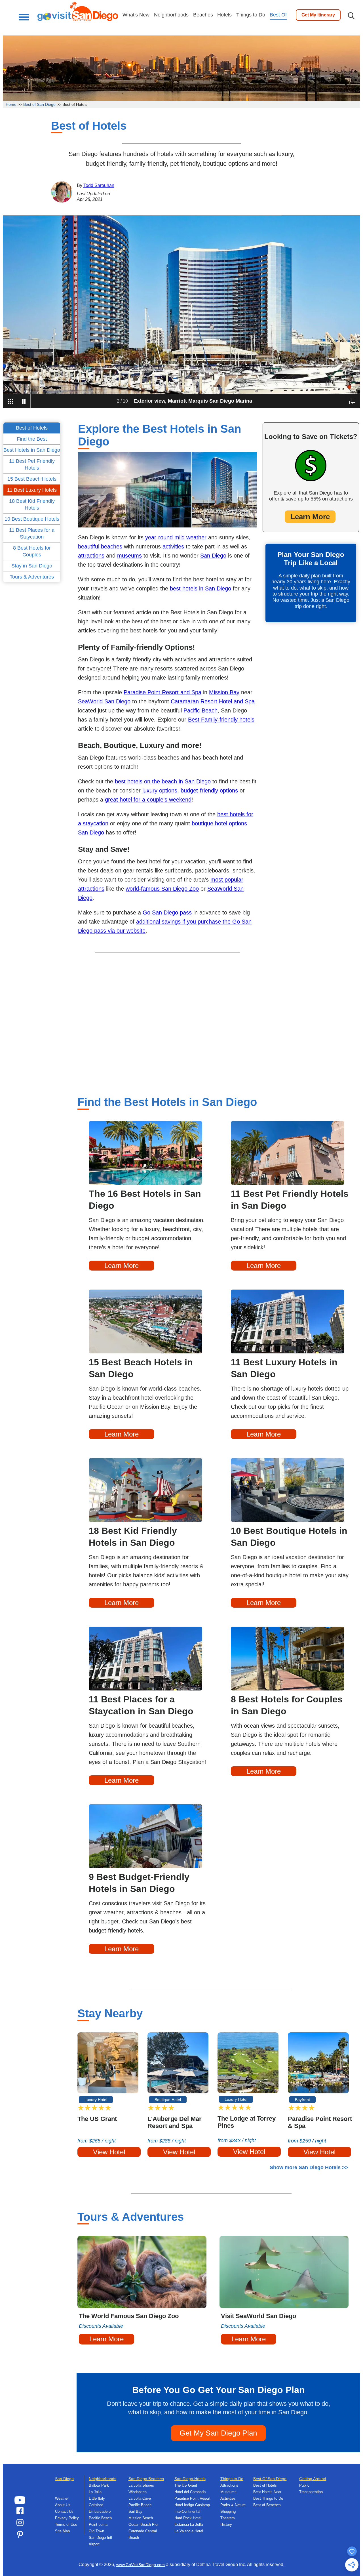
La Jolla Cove (140, 2498)
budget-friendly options (209, 790)
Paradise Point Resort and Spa (162, 692)
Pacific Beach (201, 710)
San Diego (213, 556)
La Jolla (95, 2492)
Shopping (228, 2511)
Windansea (138, 2492)
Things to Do (251, 15)
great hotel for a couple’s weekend (148, 800)
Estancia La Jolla (189, 2525)
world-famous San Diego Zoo (162, 889)
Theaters (228, 2518)
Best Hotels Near (267, 2492)
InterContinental (187, 2511)
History (226, 2525)
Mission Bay (224, 692)
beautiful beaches (100, 546)
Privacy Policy (67, 2518)
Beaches (203, 15)
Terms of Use (66, 2525)
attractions (91, 556)
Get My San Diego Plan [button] (218, 2433)
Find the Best (32, 439)
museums (129, 556)
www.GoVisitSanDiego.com (141, 2565)
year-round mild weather (176, 537)
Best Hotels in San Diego (32, 450)
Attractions (229, 2485)
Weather (62, 2498)
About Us (63, 2505)
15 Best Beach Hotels (32, 479)
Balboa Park (99, 2485)
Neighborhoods (171, 15)
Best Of (278, 15)
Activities (228, 2498)
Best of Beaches (267, 2505)
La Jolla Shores (141, 2485)
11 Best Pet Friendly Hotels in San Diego (290, 1200)
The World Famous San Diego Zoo (129, 2316)
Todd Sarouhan (99, 185)
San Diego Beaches (146, 2479)
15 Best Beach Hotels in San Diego (141, 1368)
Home (11, 104)
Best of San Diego (39, 104)
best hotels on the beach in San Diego (163, 781)
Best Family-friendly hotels (221, 720)
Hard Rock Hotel (188, 2518)
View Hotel (109, 2152)
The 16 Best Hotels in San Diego (145, 1200)
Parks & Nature (233, 2505)
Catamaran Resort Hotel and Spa (213, 701)
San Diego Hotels (190, 2479)
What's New (136, 15)
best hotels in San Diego (201, 588)
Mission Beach (141, 2518)
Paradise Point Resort (192, 2498)
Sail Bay (135, 2511)
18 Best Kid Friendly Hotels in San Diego (133, 1537)
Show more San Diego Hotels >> (309, 2167)
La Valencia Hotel (189, 2531)
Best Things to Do (268, 2498)
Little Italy (97, 2498)
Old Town (96, 2531)
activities (173, 546)
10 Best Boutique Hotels (32, 519)
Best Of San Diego (270, 2479)
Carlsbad (96, 2505)
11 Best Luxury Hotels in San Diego (284, 1368)
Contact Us (64, 2511)
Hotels (224, 15)
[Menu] (22, 17)
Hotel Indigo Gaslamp (192, 2505)
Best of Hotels (265, 2485)
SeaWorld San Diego (104, 701)
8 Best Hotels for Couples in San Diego (287, 1705)
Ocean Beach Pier (143, 2525)
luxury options (160, 790)
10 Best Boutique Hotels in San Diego (289, 1537)
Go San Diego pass (167, 912)
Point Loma (98, 2525)
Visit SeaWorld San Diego (258, 2316)
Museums (228, 2492)
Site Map (62, 2531)
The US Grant (97, 2119)
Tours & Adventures (32, 577)
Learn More (310, 517)
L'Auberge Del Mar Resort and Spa (175, 2122)
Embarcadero (100, 2511)
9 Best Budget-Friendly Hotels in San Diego (139, 1883)
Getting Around (313, 2479)
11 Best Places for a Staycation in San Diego (141, 1705)
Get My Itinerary (318, 15)
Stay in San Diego (32, 566)
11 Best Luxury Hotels (32, 490)
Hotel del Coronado (190, 2492)
